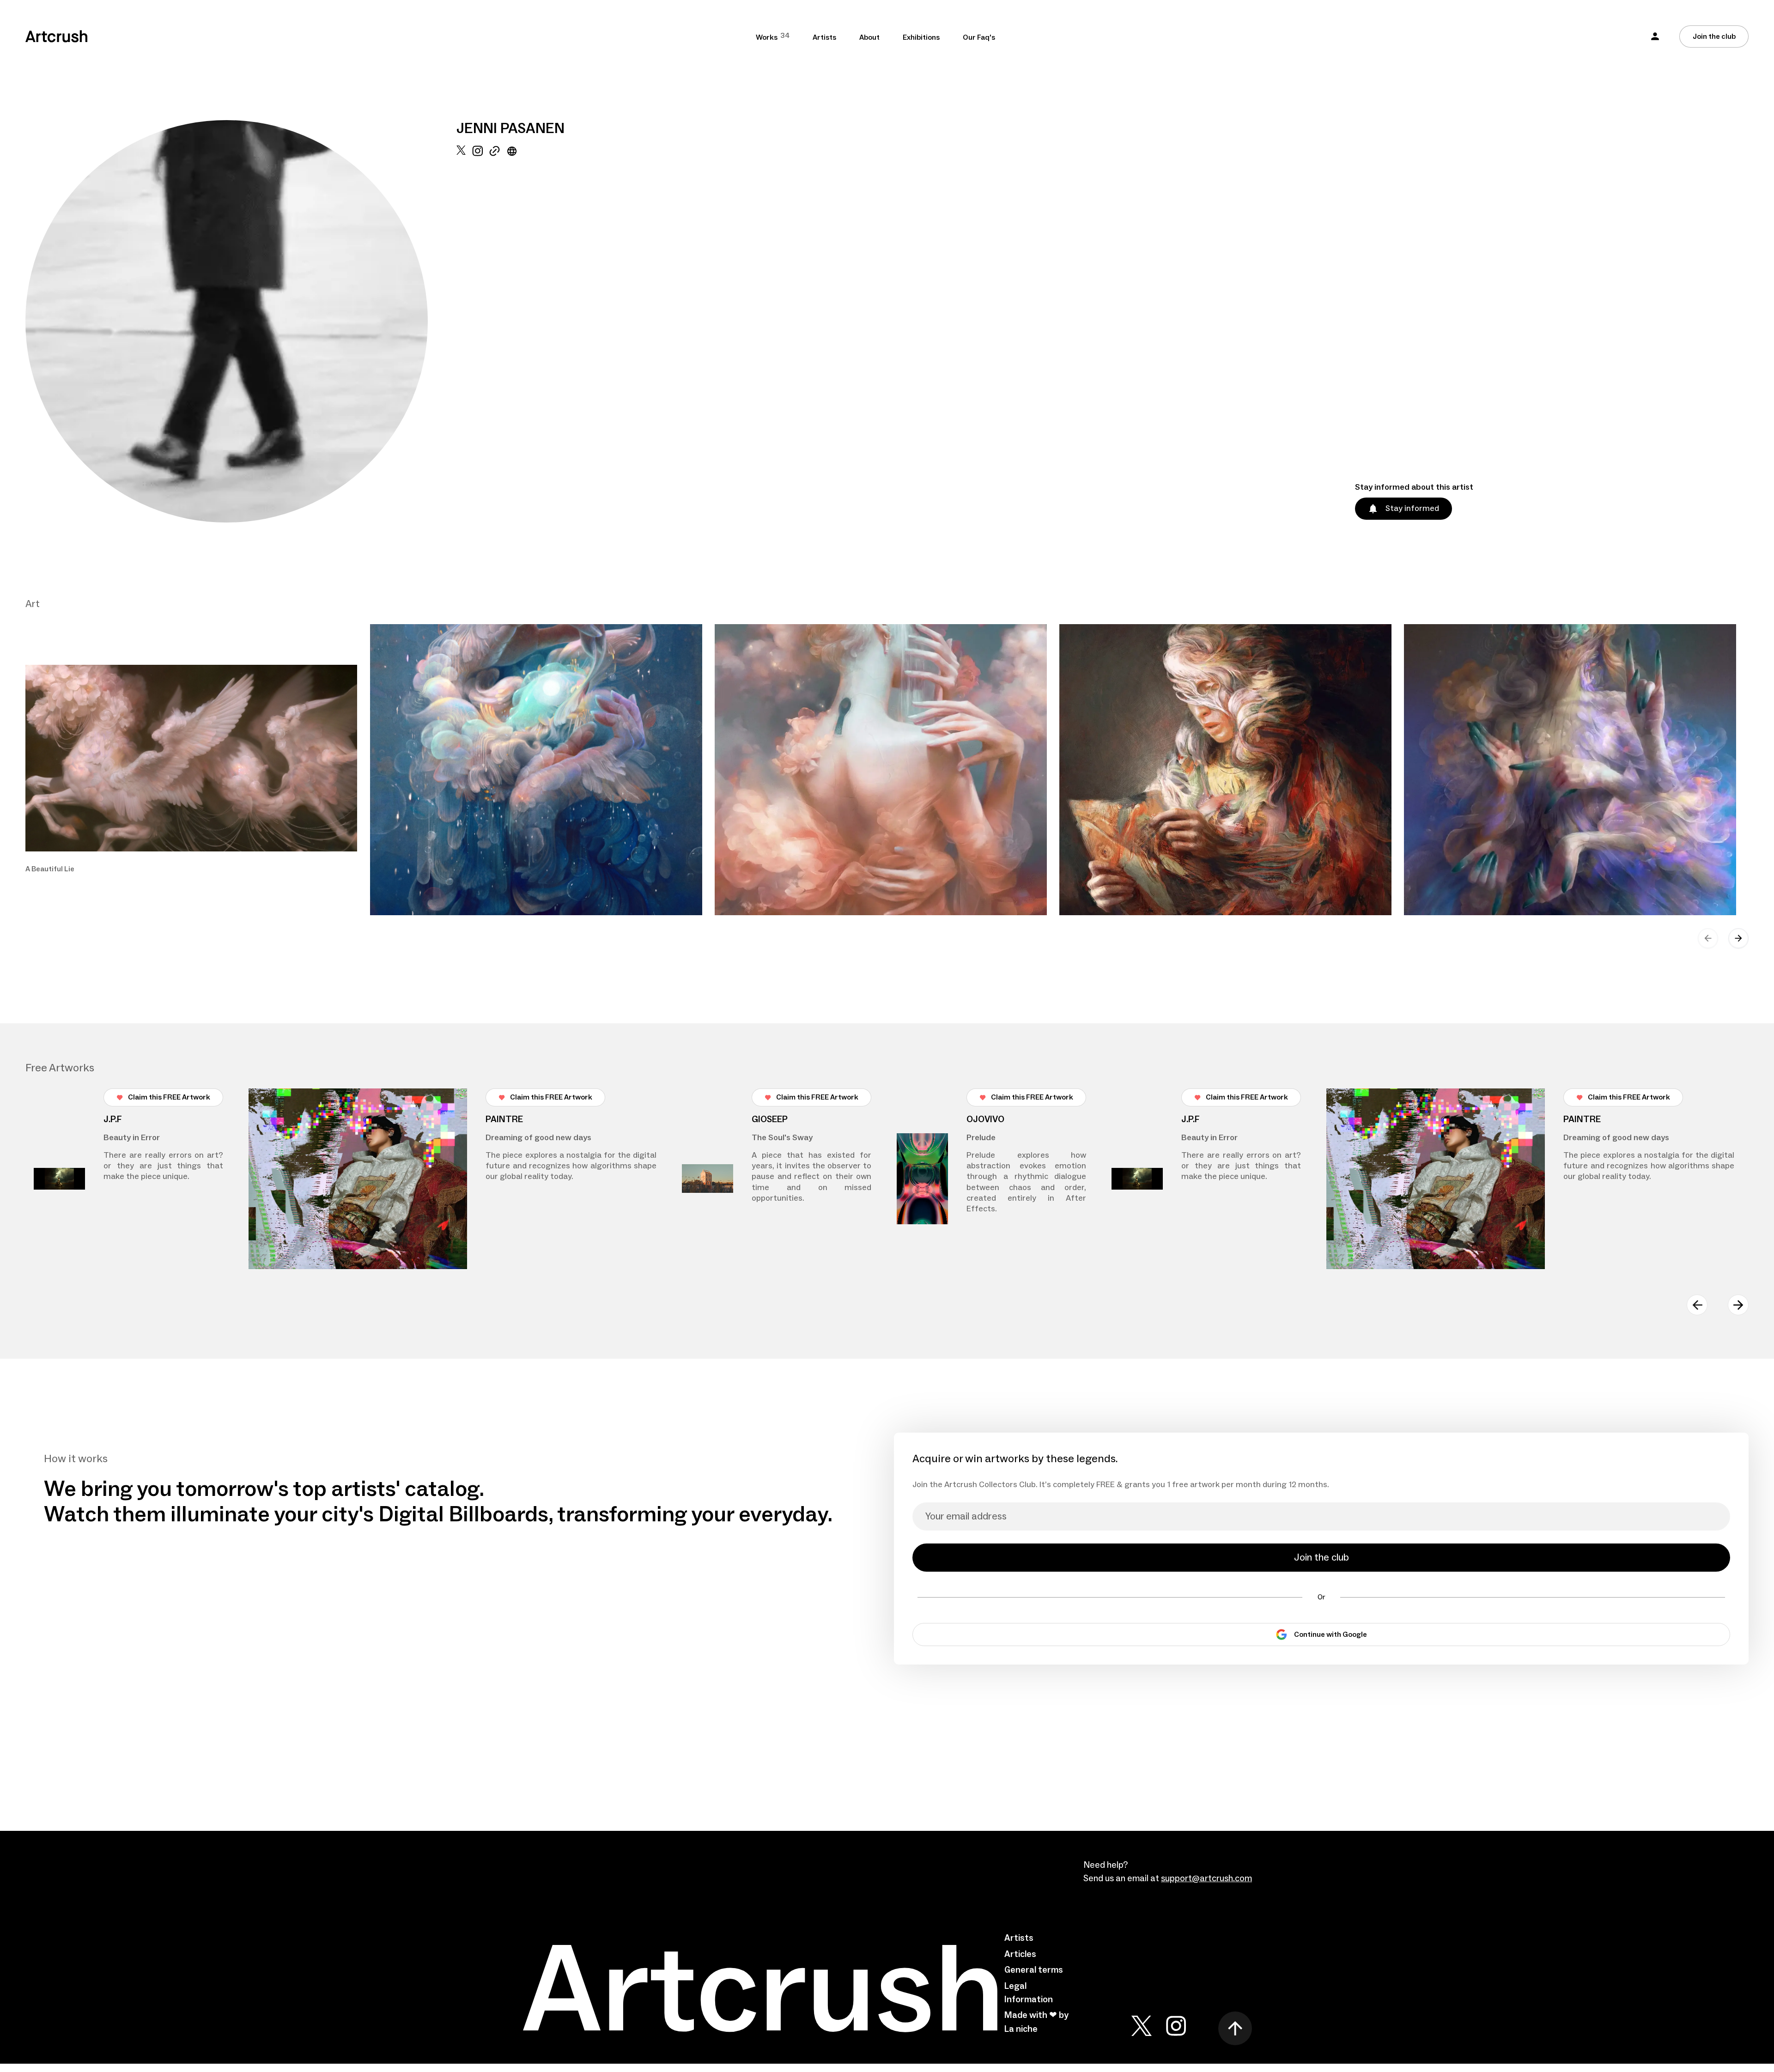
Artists (824, 37)
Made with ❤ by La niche (1036, 2022)
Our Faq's (979, 37)
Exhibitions (921, 37)
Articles (1020, 1954)
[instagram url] (477, 334)
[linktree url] (495, 334)
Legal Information (1029, 1993)
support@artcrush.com (1206, 1878)
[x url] (461, 334)
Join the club (1714, 36)
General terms (1034, 1970)
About (869, 37)
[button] (1655, 36)
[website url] (512, 334)
